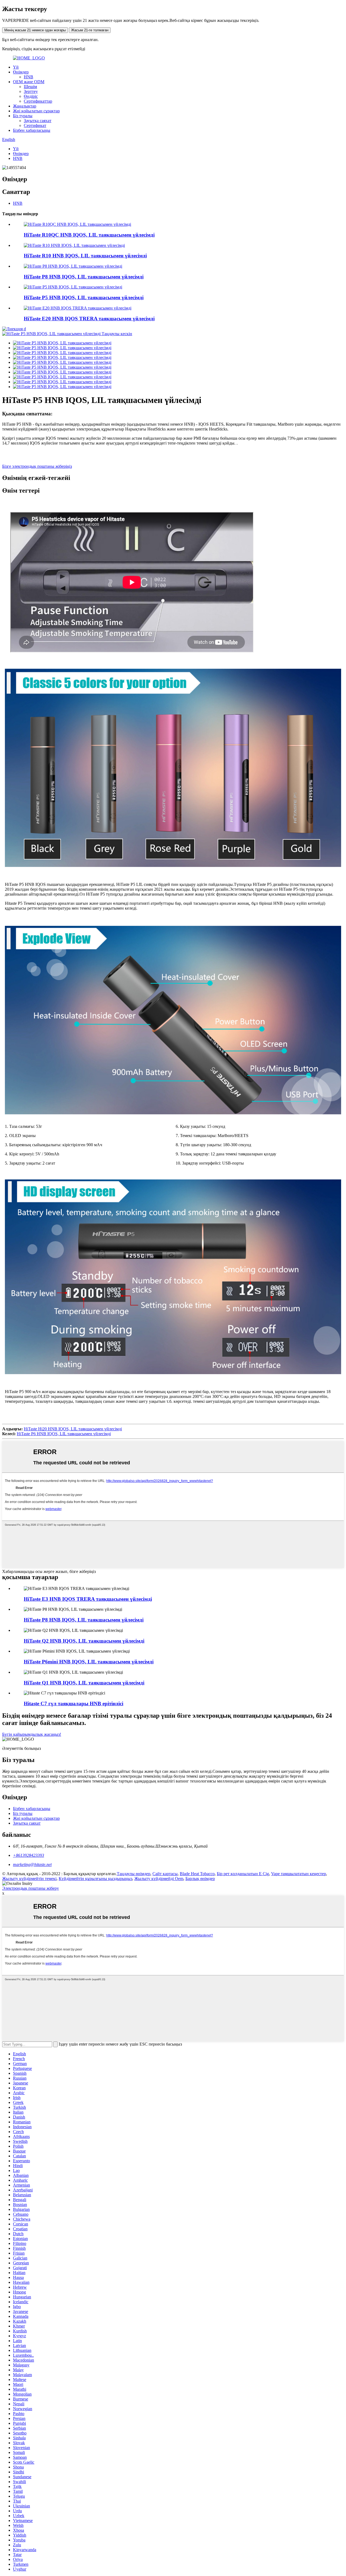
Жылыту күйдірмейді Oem (159, 1879)
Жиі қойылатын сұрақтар (36, 111)
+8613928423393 (29, 1855)
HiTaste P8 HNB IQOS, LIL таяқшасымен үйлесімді (84, 277)
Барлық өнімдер (200, 1879)
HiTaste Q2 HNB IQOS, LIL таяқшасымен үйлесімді (84, 1641)
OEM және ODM (29, 82)
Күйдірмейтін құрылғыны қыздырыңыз (95, 1879)
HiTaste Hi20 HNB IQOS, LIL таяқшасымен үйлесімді (73, 1429)
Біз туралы (23, 116)
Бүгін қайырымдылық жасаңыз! (32, 1734)
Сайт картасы (165, 1874)
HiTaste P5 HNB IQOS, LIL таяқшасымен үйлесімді (84, 297)
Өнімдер (21, 72)
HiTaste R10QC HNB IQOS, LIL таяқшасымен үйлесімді (89, 235)
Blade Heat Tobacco (197, 1874)
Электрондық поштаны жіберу (31, 1888)
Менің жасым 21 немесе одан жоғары (35, 30)
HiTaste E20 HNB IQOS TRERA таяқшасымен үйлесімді (89, 319)
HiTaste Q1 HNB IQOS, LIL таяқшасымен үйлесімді (84, 1683)
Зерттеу (31, 91)
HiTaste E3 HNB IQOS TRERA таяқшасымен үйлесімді (88, 1599)
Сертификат (35, 125)
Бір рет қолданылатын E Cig (243, 1874)
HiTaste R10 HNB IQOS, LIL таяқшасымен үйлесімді (85, 256)
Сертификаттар (38, 101)
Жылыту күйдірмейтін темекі (29, 1879)
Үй (16, 67)
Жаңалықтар (25, 106)
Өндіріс (31, 96)
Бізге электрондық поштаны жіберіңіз (37, 466)
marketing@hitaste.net (32, 1864)
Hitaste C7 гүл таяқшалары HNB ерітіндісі (74, 1704)
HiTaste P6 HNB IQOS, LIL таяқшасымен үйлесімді (64, 1434)
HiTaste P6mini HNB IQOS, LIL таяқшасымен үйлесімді (89, 1662)
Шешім (30, 87)
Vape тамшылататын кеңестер (299, 1874)
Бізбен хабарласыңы (32, 130)
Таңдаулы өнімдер (134, 1874)
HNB (29, 77)
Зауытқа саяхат (38, 121)
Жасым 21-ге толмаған (90, 30)
